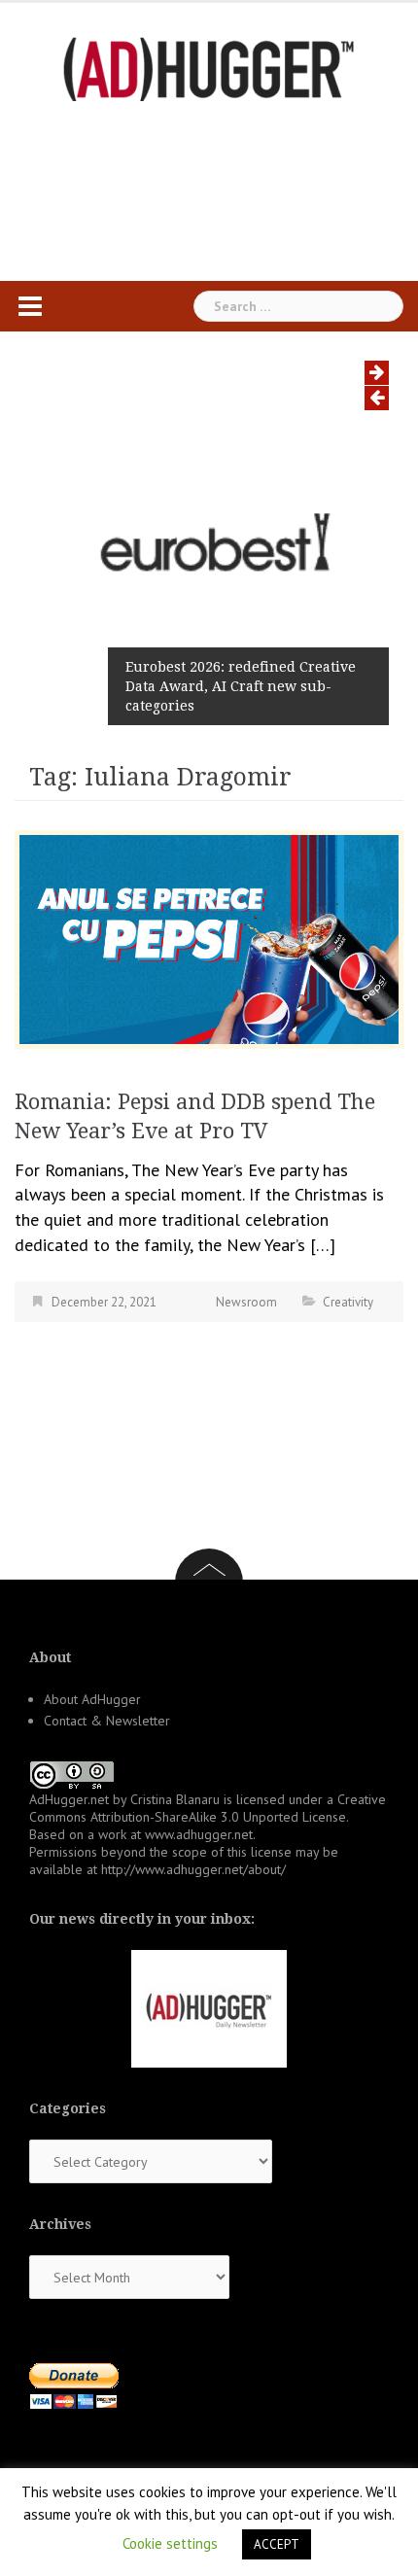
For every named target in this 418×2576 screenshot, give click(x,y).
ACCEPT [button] (277, 2544)
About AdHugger (92, 1699)
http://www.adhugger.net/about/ (193, 1869)
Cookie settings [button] (170, 2543)
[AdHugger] (209, 68)
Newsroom (246, 1302)
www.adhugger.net (199, 1834)
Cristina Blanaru (175, 1799)
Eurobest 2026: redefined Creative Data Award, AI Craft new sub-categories (241, 686)
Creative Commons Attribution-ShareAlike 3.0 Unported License (208, 1808)
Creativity (348, 1302)
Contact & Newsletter (107, 1721)
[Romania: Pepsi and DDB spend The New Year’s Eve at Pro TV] (209, 938)
